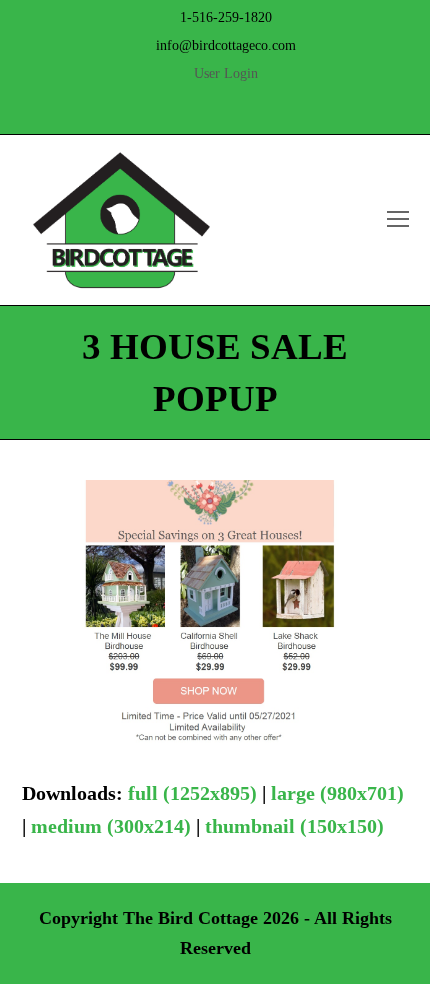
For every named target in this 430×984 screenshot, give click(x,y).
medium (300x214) (111, 826)
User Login (226, 73)
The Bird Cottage (190, 918)
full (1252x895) (192, 793)
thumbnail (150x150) (294, 826)
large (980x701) (337, 793)
